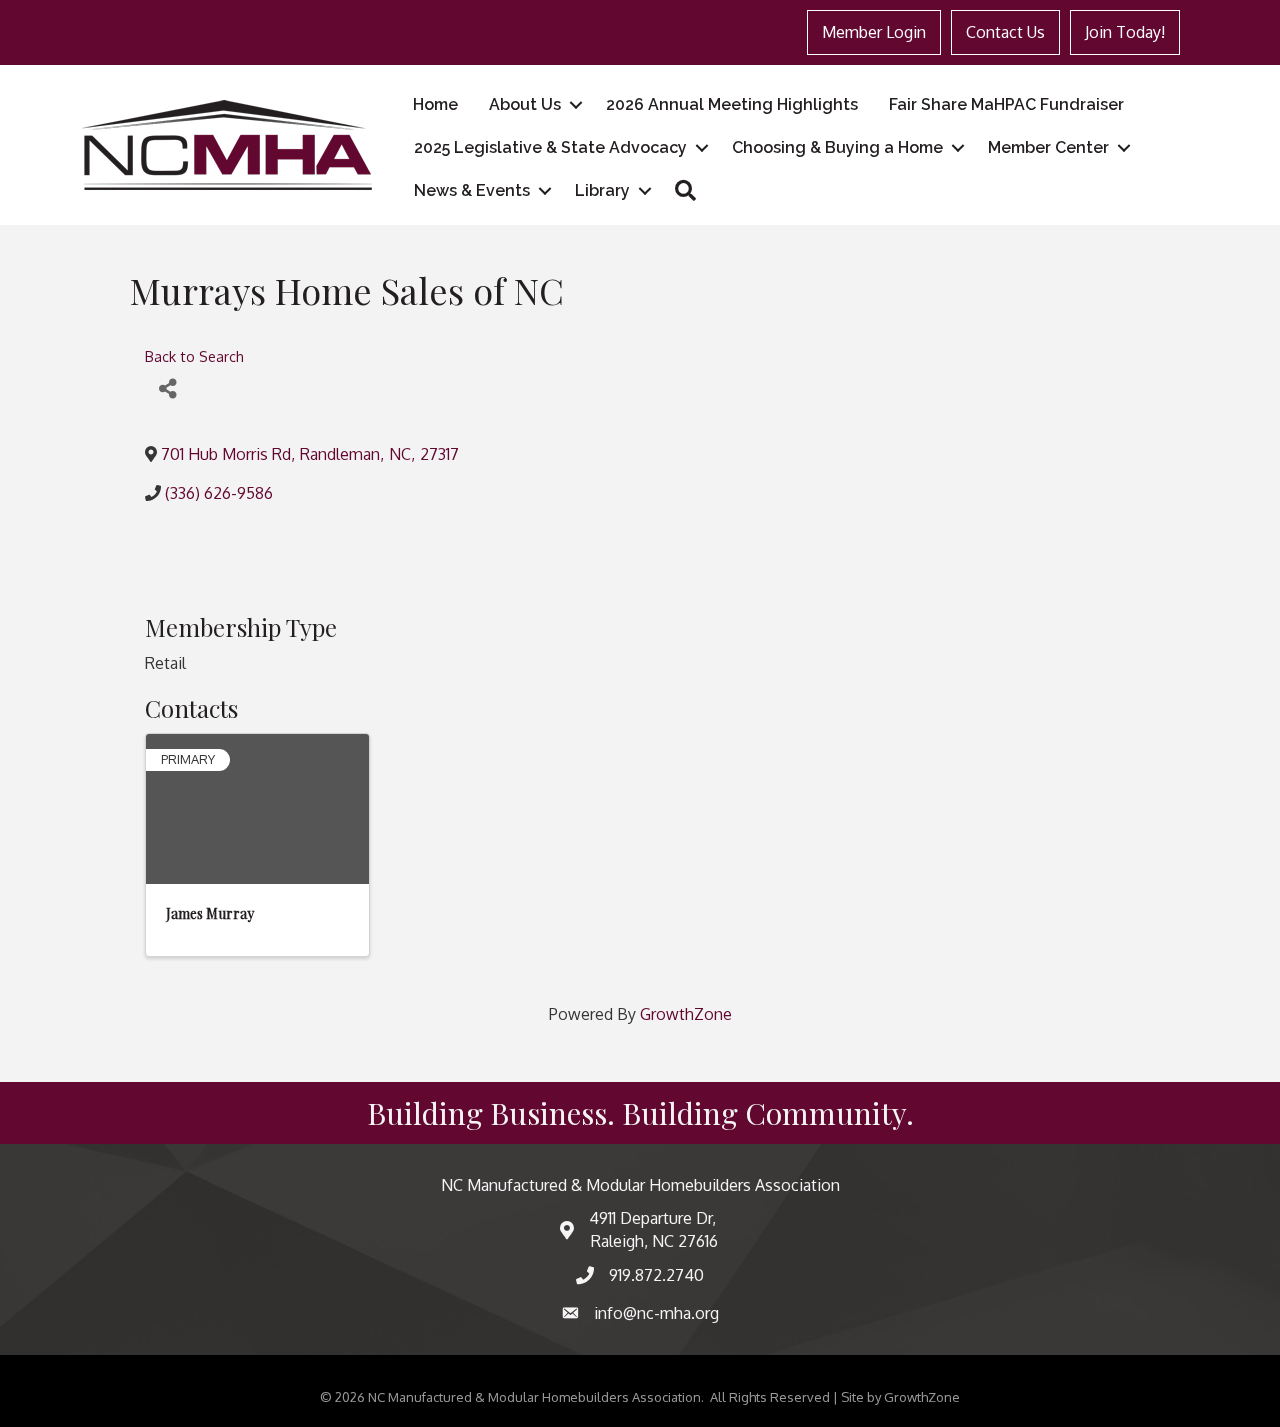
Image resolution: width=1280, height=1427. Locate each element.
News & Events (472, 190)
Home (435, 104)
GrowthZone (686, 1014)
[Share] (167, 388)
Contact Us (1005, 32)
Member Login (874, 32)
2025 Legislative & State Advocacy (550, 147)
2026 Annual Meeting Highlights (732, 104)
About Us (525, 104)
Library (602, 190)
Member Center (1048, 147)
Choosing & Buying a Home (837, 147)
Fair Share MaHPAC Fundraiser (1006, 104)
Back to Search (194, 356)
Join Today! (1125, 32)
